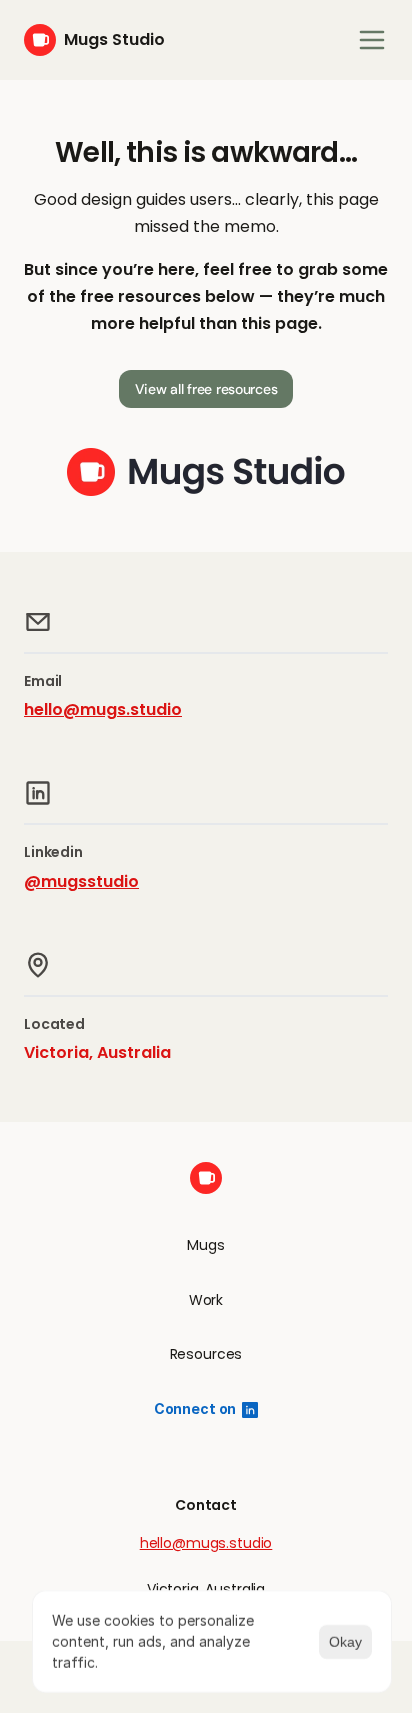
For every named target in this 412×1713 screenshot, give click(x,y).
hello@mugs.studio (103, 709)
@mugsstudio (81, 881)
